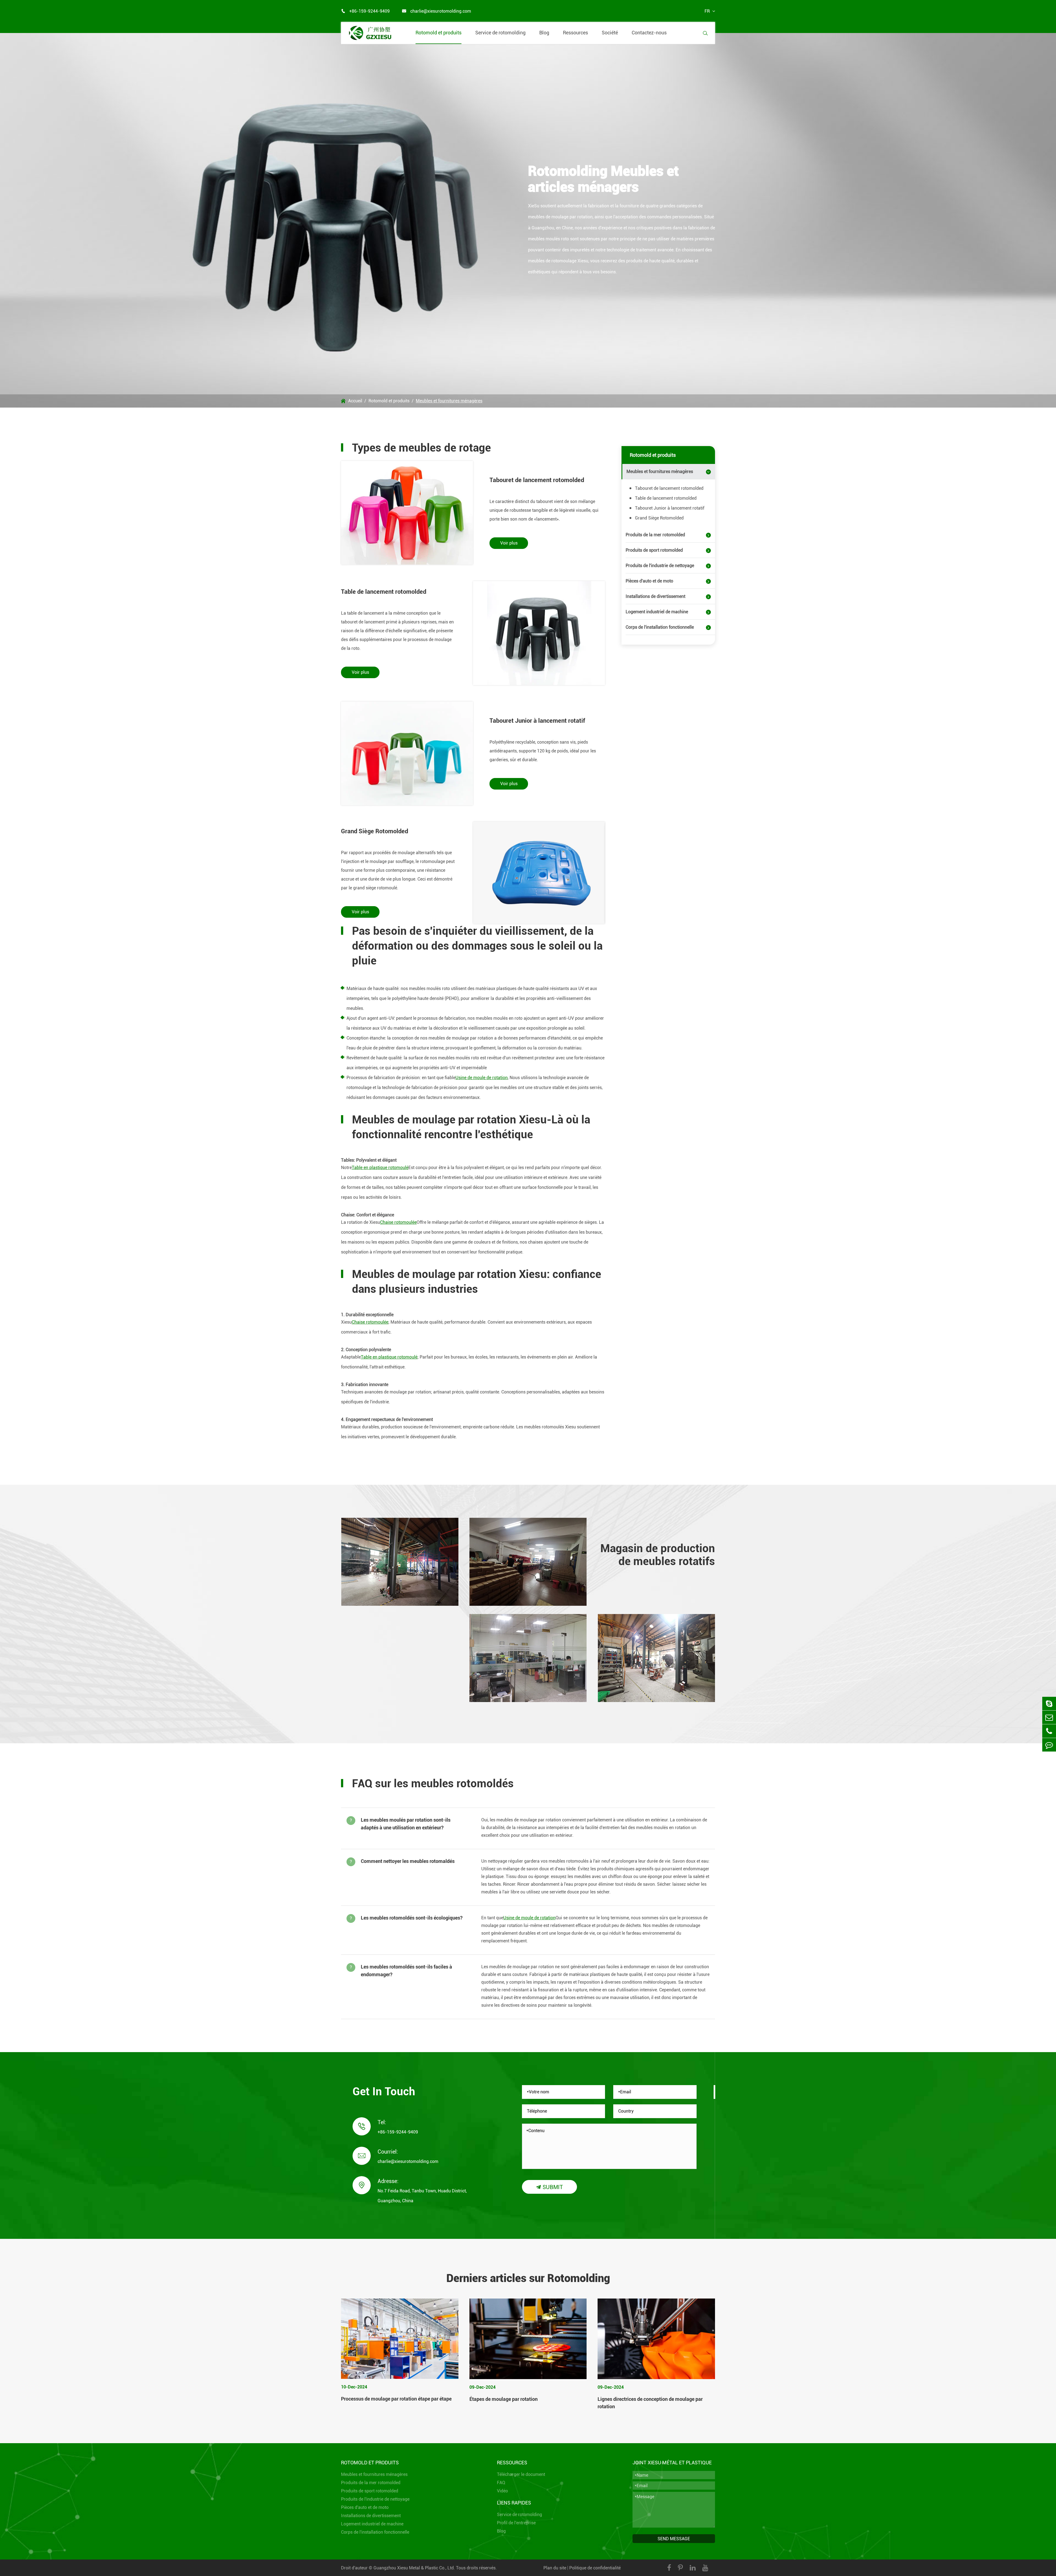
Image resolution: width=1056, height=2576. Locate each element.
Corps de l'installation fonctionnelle (660, 627)
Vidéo (502, 2491)
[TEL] (1049, 1731)
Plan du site (555, 2568)
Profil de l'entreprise (516, 2523)
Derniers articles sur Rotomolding (528, 2278)
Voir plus (509, 543)
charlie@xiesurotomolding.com (437, 11)
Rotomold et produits (438, 33)
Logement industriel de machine (657, 612)
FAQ (501, 2483)
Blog (544, 33)
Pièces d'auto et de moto (649, 581)
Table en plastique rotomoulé (380, 1168)
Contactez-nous (649, 33)
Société (610, 33)
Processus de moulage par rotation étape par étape (396, 2399)
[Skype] (1049, 1704)
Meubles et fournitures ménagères (449, 401)
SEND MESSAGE (674, 2539)
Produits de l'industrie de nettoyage (660, 566)
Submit (549, 2187)
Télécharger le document (521, 2474)
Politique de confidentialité (595, 2568)
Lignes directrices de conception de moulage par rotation (650, 2403)
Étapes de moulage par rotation (504, 2399)
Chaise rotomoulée (398, 1222)
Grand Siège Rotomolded (375, 831)
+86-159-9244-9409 (365, 11)
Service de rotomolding (500, 33)
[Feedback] (1049, 1745)
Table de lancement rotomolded (384, 592)
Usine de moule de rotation (482, 1078)
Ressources (575, 33)
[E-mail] (1049, 1717)
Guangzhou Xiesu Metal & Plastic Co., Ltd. (414, 2568)
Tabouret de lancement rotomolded (537, 480)
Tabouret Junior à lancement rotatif (537, 721)
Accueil (355, 401)
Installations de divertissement (655, 596)
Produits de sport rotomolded (654, 550)
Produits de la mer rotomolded (655, 535)
